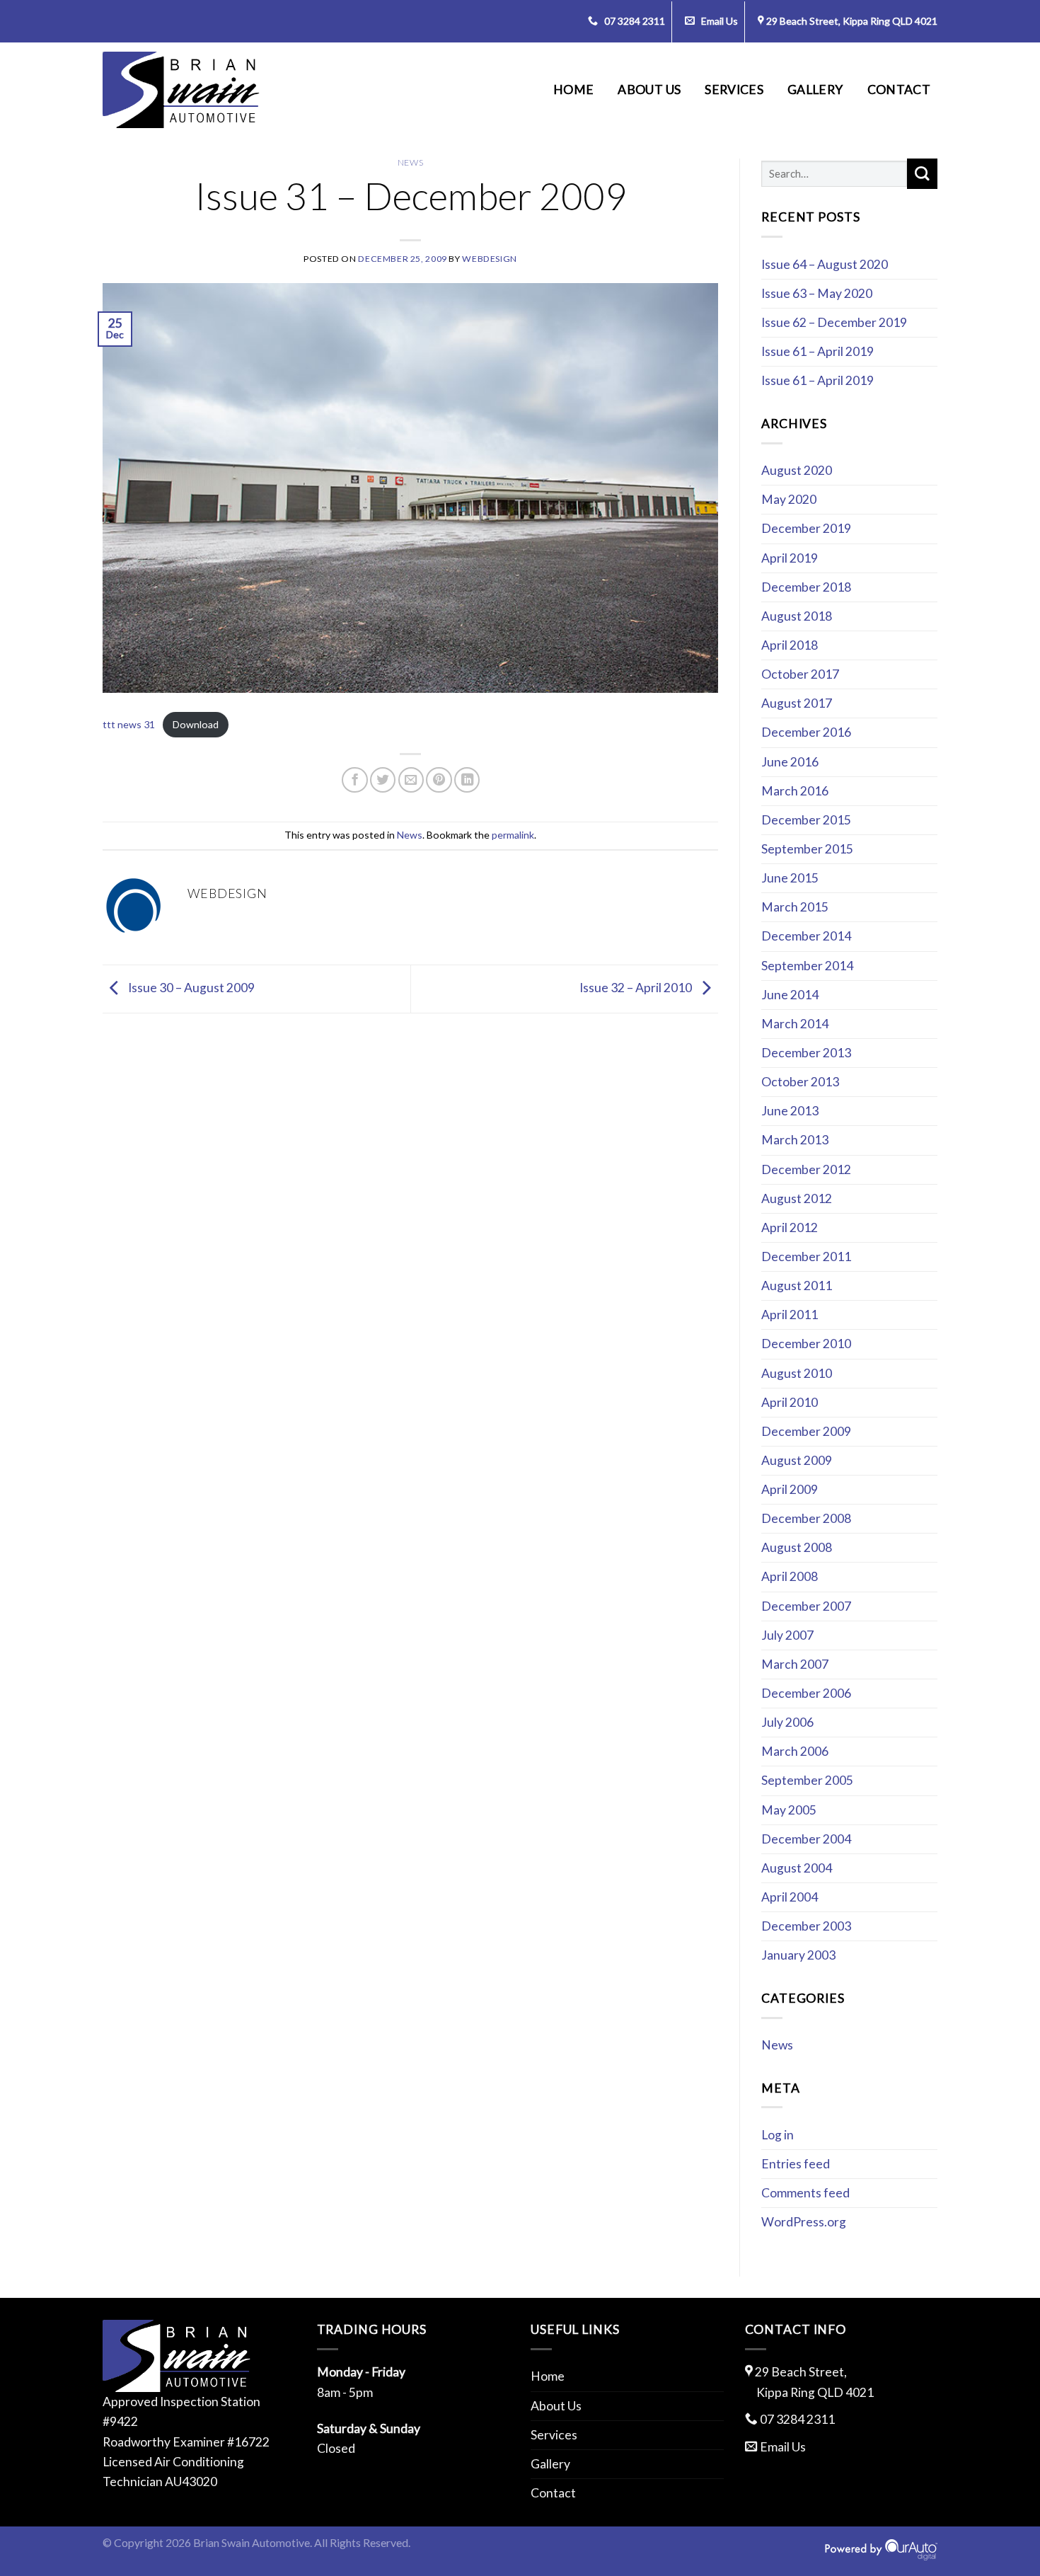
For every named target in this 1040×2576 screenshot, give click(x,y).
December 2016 (806, 732)
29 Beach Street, (814, 2382)
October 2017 (800, 674)
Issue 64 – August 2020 (825, 264)
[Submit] (922, 174)
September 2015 (807, 849)
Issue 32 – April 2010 (637, 988)
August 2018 (797, 616)
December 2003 (806, 1926)
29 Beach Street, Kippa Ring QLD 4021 (852, 21)
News (410, 162)
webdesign (490, 259)
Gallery (815, 90)
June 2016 (790, 762)
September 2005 (807, 1780)
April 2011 (790, 1315)
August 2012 (797, 1198)
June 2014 (790, 995)
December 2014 (806, 936)
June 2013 (790, 1111)
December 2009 (806, 1431)
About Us (649, 90)
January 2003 (798, 1955)
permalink (513, 835)
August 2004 (797, 1868)
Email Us (718, 21)
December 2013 (806, 1053)
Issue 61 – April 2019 (817, 351)
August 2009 (797, 1460)
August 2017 (797, 703)
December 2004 (806, 1839)
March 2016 (795, 791)
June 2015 (790, 878)
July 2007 (787, 1635)
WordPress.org (804, 2222)
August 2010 (797, 1373)
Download (196, 724)
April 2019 (790, 558)
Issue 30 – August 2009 (190, 988)
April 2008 (790, 1576)
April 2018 (790, 645)
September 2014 (807, 966)
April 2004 (790, 1897)
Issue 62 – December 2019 (834, 322)
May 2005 (789, 1810)
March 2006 (795, 1751)
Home (573, 90)
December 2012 (806, 1169)
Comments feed (805, 2193)
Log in (778, 2135)
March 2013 (795, 1140)
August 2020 (797, 470)
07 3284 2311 (634, 21)
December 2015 (806, 820)
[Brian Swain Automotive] (181, 90)
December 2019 (806, 528)
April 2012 (790, 1227)
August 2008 (797, 1547)
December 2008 (806, 1518)
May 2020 (789, 499)
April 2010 (790, 1402)
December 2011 (806, 1257)
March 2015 (795, 907)
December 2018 (806, 587)
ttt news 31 (129, 724)
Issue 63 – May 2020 (817, 293)
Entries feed (796, 2164)
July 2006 (787, 1722)
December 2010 (806, 1344)
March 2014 (795, 1024)
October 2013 (800, 1082)
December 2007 (806, 1606)
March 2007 (795, 1664)
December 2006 (806, 1693)
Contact (899, 90)
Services (734, 90)
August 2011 (797, 1286)
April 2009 (790, 1489)
